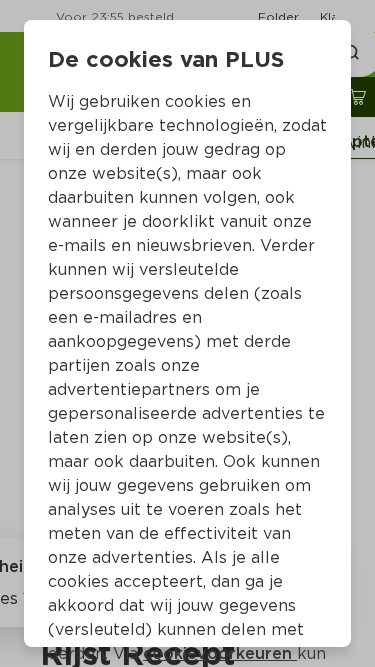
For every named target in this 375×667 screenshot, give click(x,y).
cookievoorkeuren (220, 653)
